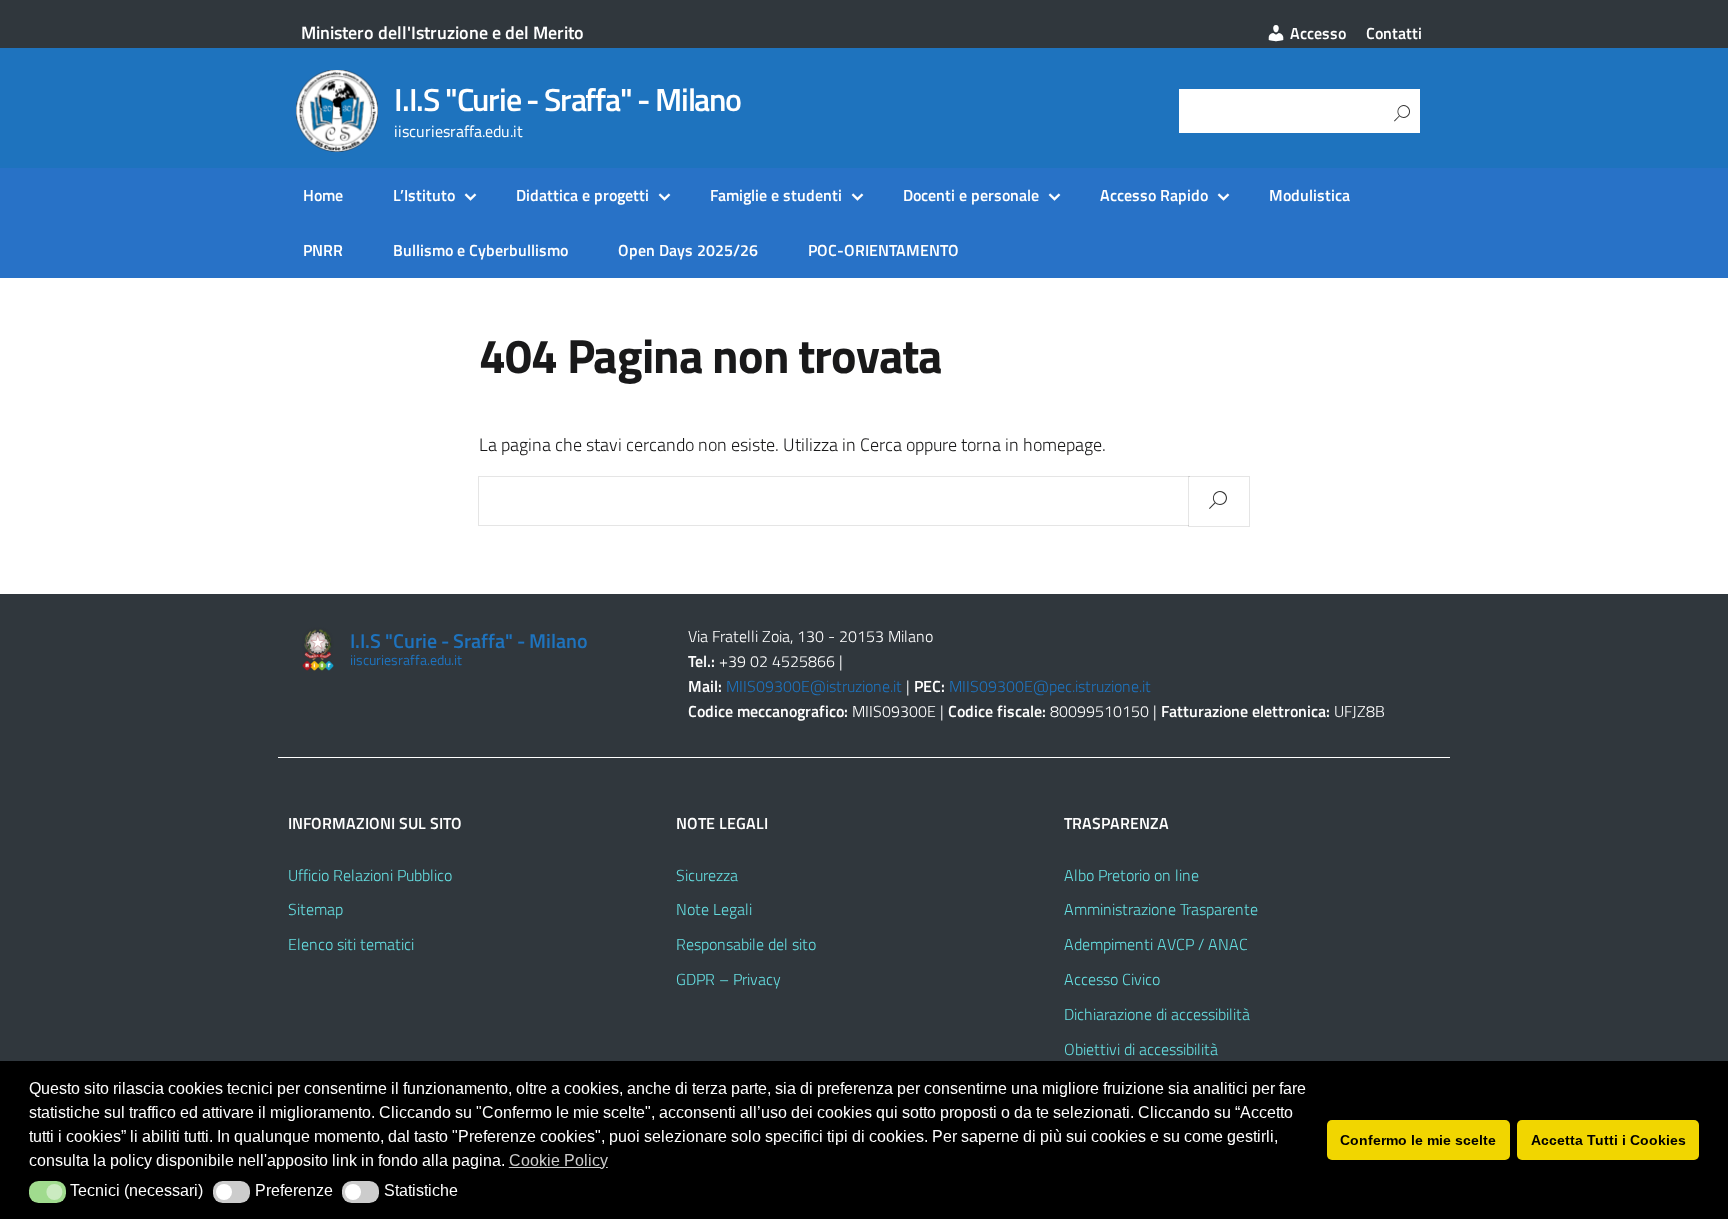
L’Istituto (424, 195)
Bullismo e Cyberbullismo (480, 250)
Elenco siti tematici (351, 944)
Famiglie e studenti (776, 195)
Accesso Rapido (1154, 195)
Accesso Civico (1112, 979)
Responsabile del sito (746, 944)
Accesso (1316, 33)
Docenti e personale (971, 195)
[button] (47, 1192)
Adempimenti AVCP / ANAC (1156, 944)
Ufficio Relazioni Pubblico (370, 875)
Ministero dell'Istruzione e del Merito (442, 32)
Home (323, 195)
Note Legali (714, 909)
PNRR (323, 250)
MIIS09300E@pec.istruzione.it (1050, 686)
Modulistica (1309, 195)
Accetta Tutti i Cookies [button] (1608, 1140)
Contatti (1394, 33)
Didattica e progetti (582, 195)
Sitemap (315, 909)
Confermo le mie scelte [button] (1418, 1140)
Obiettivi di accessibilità (1141, 1049)
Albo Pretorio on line (1131, 875)
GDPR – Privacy (728, 979)
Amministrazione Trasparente (1161, 909)
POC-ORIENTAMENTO (883, 250)
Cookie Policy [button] (558, 1160)
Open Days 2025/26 (688, 250)
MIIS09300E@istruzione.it (814, 686)
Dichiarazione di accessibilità (1157, 1014)
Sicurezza (707, 875)
